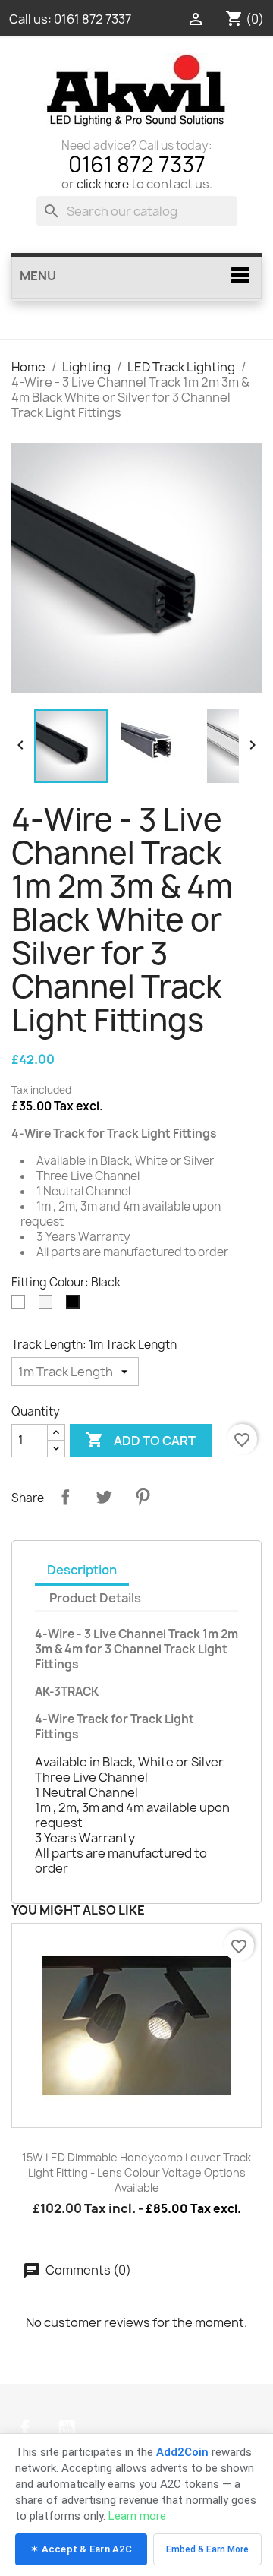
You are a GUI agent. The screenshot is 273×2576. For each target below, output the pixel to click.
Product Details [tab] (95, 1598)
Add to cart (141, 1440)
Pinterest (143, 1497)
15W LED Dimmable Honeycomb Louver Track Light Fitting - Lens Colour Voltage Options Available (136, 2172)
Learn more (137, 2516)
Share (65, 1497)
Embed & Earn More (207, 2549)
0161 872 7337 (93, 19)
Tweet (104, 1497)
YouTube (67, 2428)
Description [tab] (82, 1570)
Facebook (25, 2428)
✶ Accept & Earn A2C (81, 2549)
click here (103, 184)
